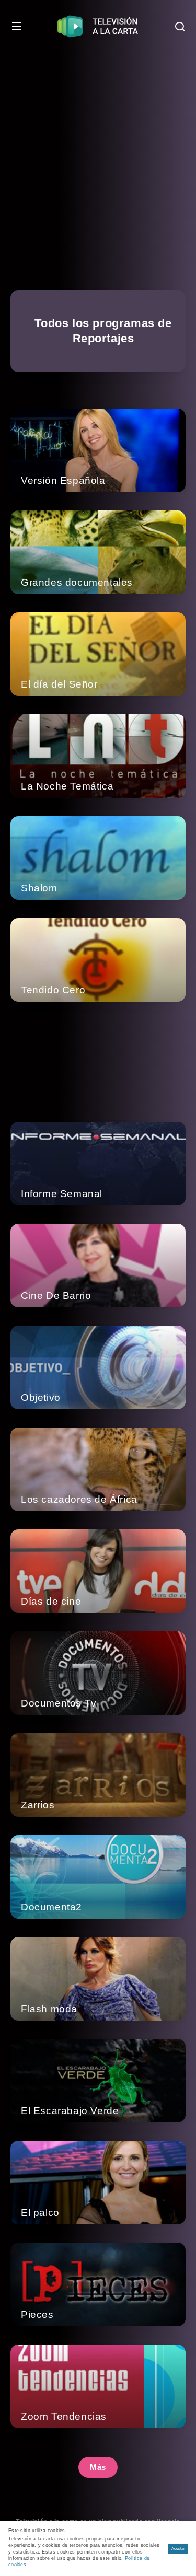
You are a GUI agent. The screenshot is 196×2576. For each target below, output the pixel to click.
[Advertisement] (98, 155)
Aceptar (178, 2549)
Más (98, 2467)
